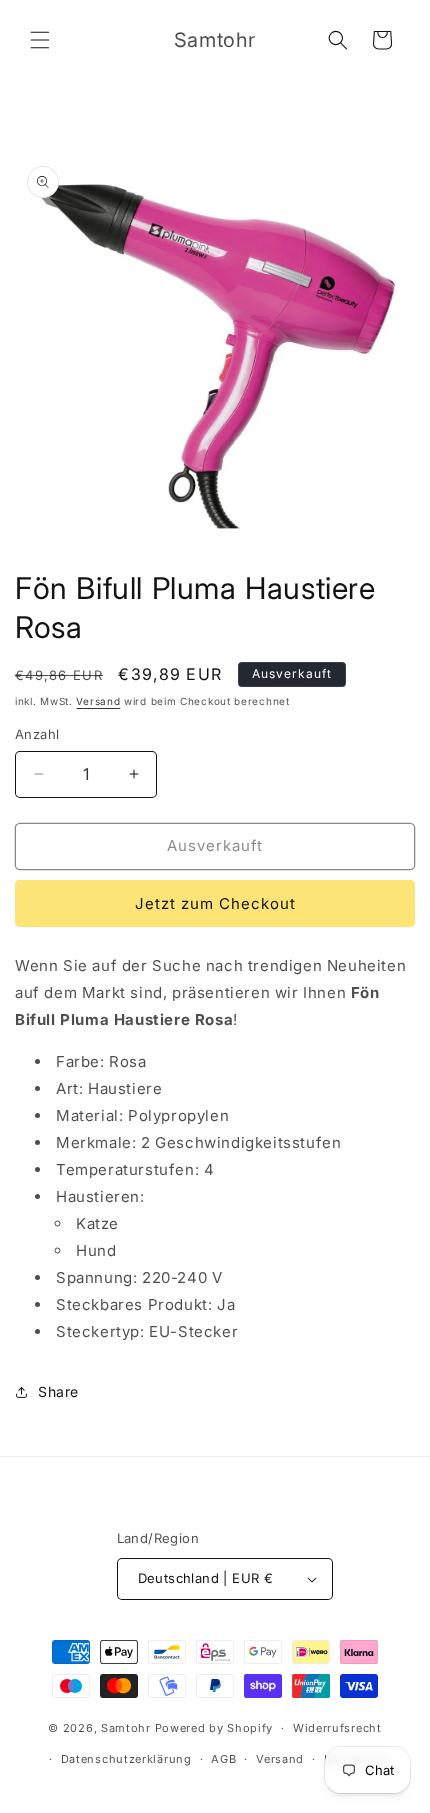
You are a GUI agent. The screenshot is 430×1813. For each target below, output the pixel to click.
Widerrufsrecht (337, 1728)
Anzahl (37, 734)
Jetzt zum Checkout (215, 903)
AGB (223, 1759)
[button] (40, 40)
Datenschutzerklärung (126, 1759)
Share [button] (58, 1391)
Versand (98, 701)
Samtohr (126, 1728)
